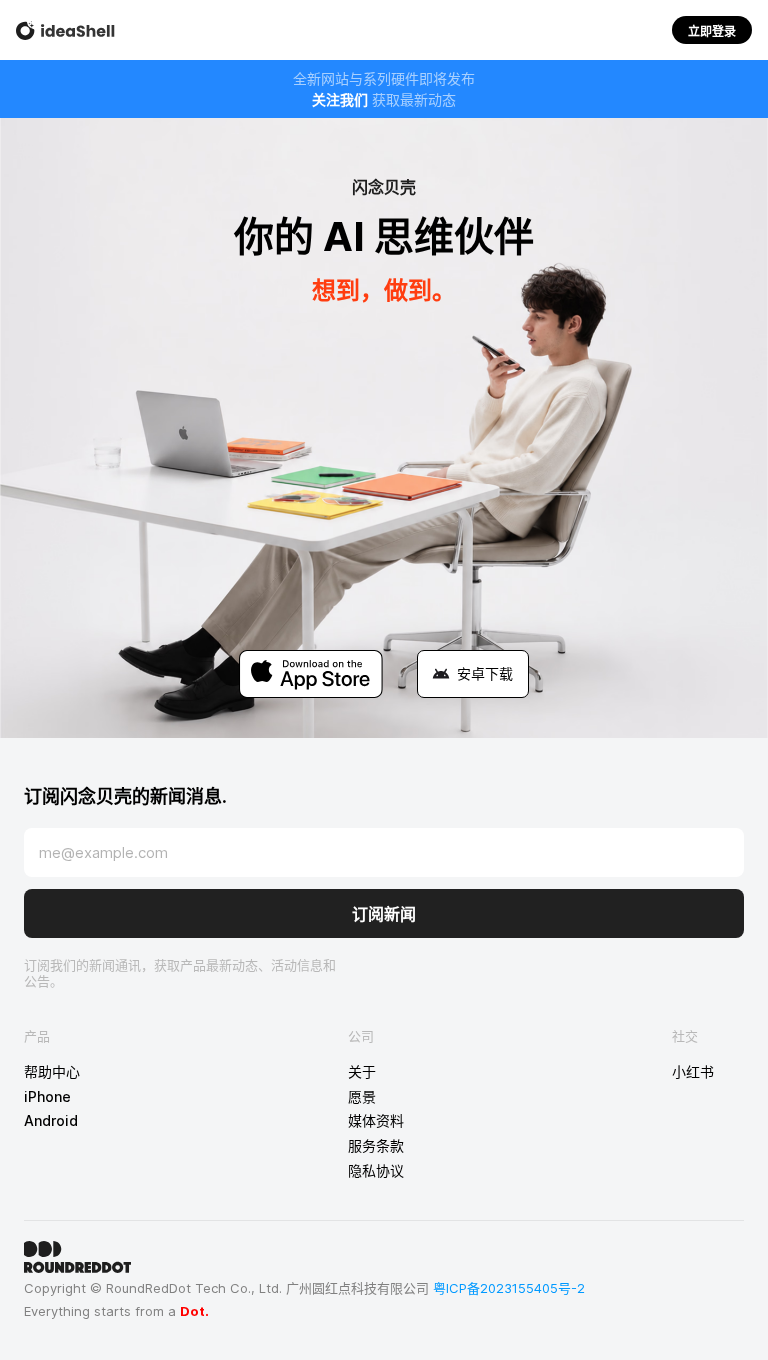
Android (51, 1121)
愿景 (362, 1097)
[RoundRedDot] (384, 1257)
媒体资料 (376, 1121)
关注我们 (340, 99)
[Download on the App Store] (311, 674)
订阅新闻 (384, 914)
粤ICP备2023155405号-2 (509, 1288)
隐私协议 (376, 1171)
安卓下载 (485, 673)
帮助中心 (52, 1072)
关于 (362, 1072)
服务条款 (376, 1146)
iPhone (47, 1097)
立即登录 (712, 31)
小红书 (693, 1072)
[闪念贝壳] (65, 30)
